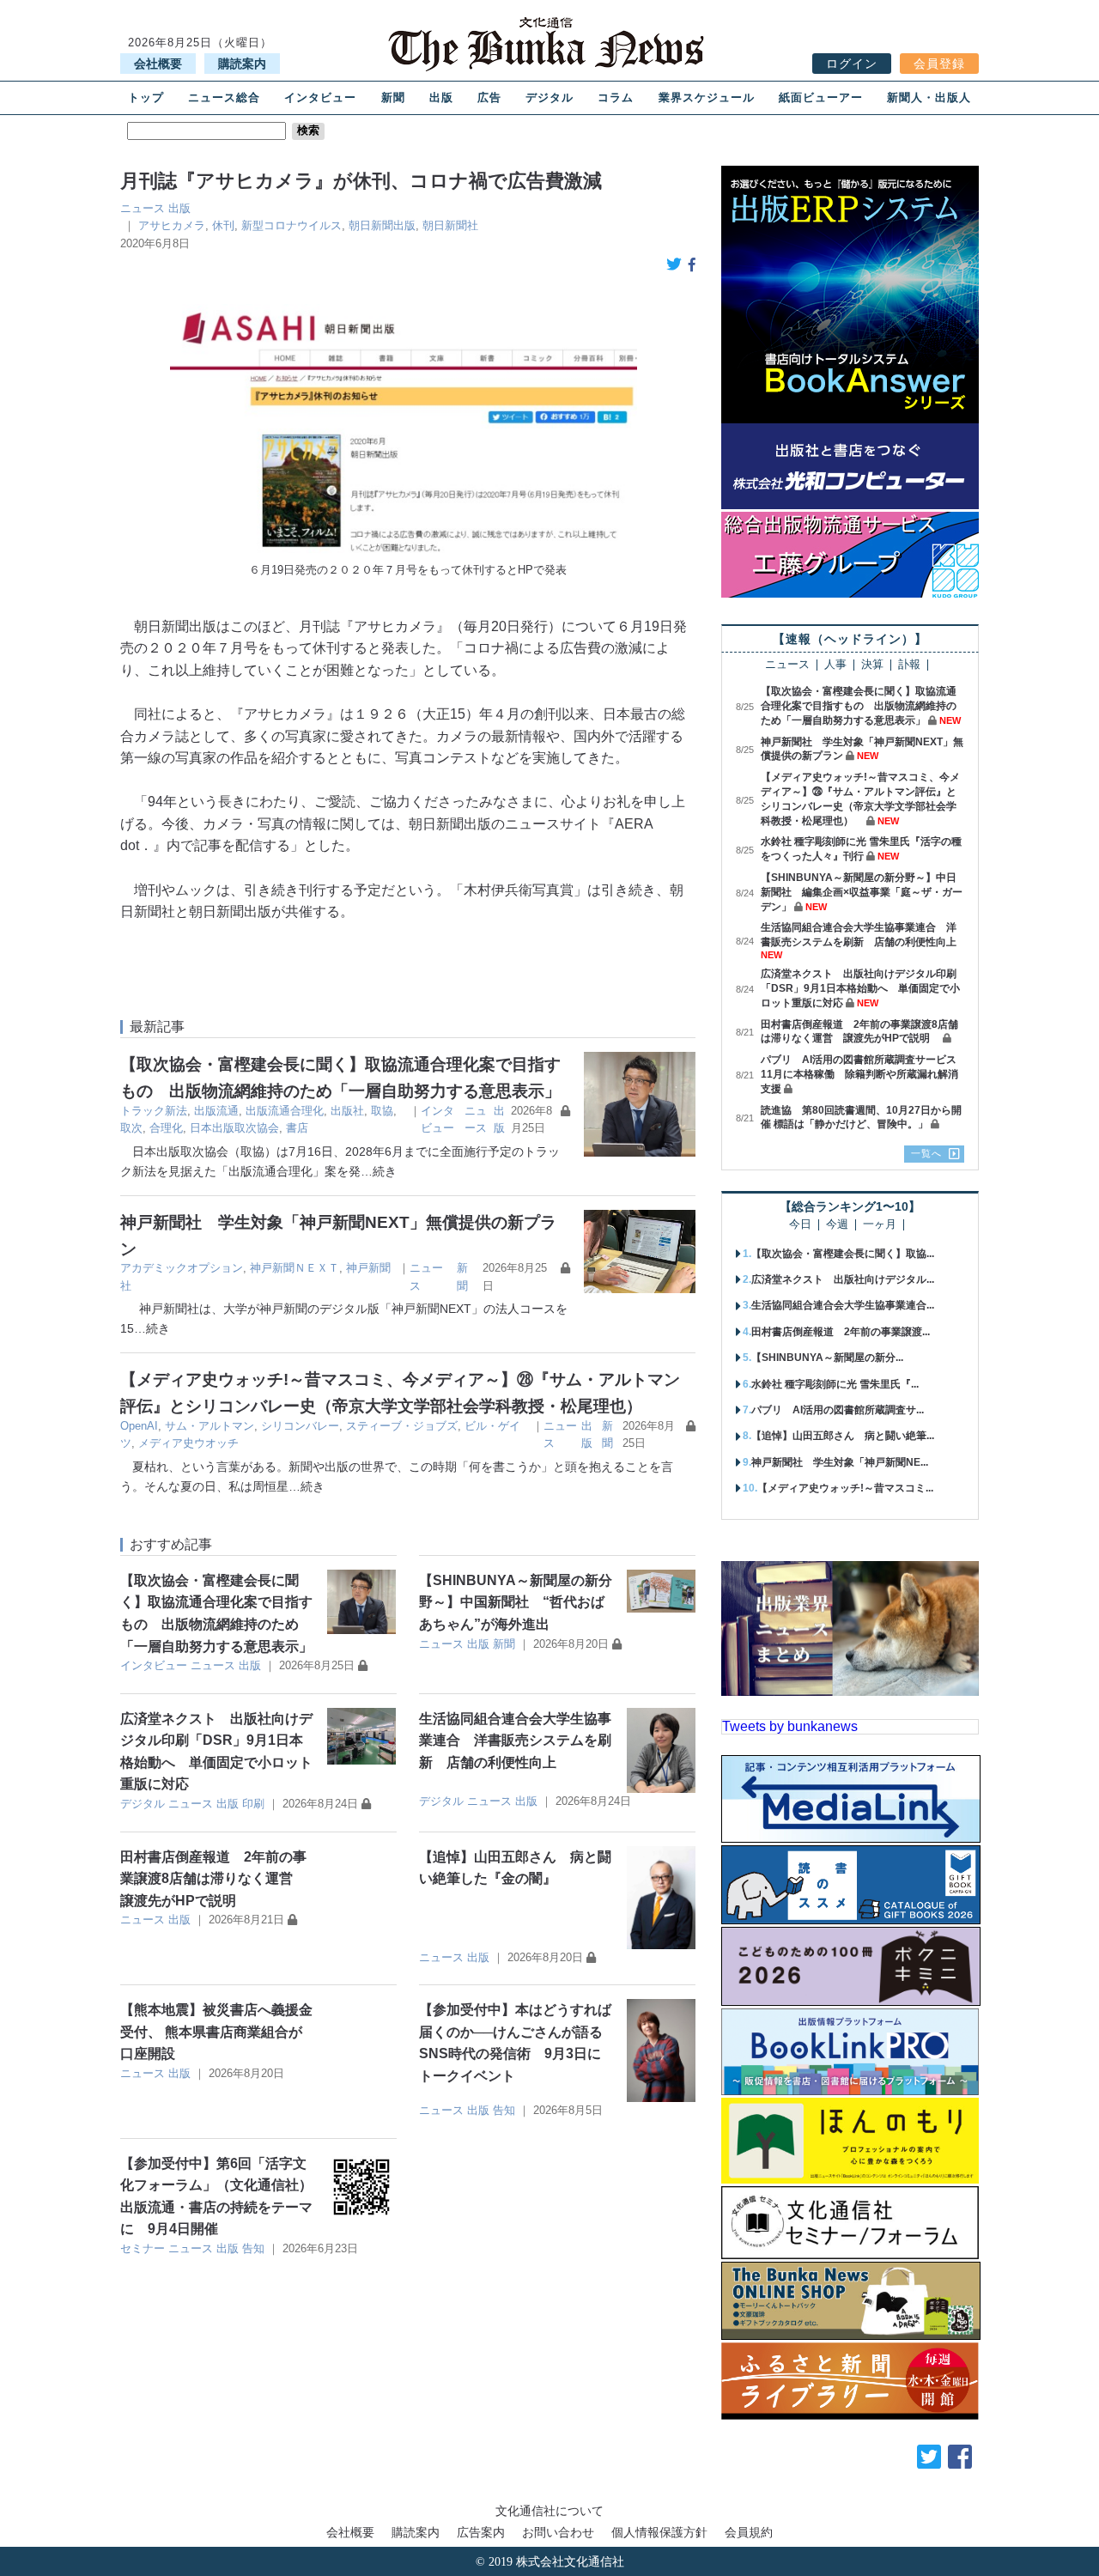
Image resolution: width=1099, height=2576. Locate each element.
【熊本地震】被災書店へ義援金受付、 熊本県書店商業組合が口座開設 (216, 2032)
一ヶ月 (880, 1225)
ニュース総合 (224, 97)
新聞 (393, 97)
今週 (837, 1225)
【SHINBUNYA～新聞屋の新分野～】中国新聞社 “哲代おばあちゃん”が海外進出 (516, 1602)
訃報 (909, 665)
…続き (379, 1171)
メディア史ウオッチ (188, 1443)
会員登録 (939, 64)
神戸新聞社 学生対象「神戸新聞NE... (840, 1462)
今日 (800, 1225)
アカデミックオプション (182, 1268)
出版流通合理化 (285, 1111)
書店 (297, 1128)
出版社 (347, 1111)
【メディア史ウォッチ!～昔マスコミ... (845, 1488)
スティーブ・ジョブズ (402, 1426)
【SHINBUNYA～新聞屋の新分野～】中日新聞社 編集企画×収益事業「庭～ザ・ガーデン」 (862, 892)
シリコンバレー (300, 1426)
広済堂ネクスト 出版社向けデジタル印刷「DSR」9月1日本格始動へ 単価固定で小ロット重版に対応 (860, 988)
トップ (146, 97)
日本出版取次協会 (234, 1128)
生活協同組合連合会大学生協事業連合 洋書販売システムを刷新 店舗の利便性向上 (515, 1741)
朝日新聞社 (450, 225)
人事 (835, 665)
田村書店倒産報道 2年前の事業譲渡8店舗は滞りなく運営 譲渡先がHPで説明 (213, 1879)
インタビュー (320, 97)
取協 (382, 1111)
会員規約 (749, 2532)
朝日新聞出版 (382, 225)
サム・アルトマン (209, 1426)
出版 (441, 97)
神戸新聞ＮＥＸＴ (294, 1268)
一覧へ (926, 1153)
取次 (131, 1128)
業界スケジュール (707, 97)
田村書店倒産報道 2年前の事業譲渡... (841, 1332)
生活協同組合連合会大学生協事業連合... (843, 1305)
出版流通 (216, 1111)
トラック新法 (154, 1111)
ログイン (852, 64)
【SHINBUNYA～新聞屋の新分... (827, 1358)
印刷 (253, 1804)
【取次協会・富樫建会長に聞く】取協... (843, 1254)
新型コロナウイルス (291, 225)
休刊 (223, 225)
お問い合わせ (558, 2532)
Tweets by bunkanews (790, 1726)
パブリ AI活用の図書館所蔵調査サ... (838, 1410)
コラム (616, 97)
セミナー (143, 2248)
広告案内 (481, 2532)
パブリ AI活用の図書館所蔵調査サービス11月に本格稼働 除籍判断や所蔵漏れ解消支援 (859, 1074)
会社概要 (158, 64)
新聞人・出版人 (929, 97)
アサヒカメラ (172, 225)
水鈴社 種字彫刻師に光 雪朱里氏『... (835, 1384)
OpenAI (139, 1426)
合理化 (166, 1128)
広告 (489, 97)
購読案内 (242, 64)
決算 (872, 665)
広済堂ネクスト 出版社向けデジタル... (843, 1279)
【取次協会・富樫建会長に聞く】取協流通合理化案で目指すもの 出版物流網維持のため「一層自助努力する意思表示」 (859, 706)
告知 (504, 2110)
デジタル (549, 97)
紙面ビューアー (821, 97)
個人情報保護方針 (659, 2532)
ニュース (143, 208)
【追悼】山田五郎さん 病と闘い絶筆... (843, 1436)
